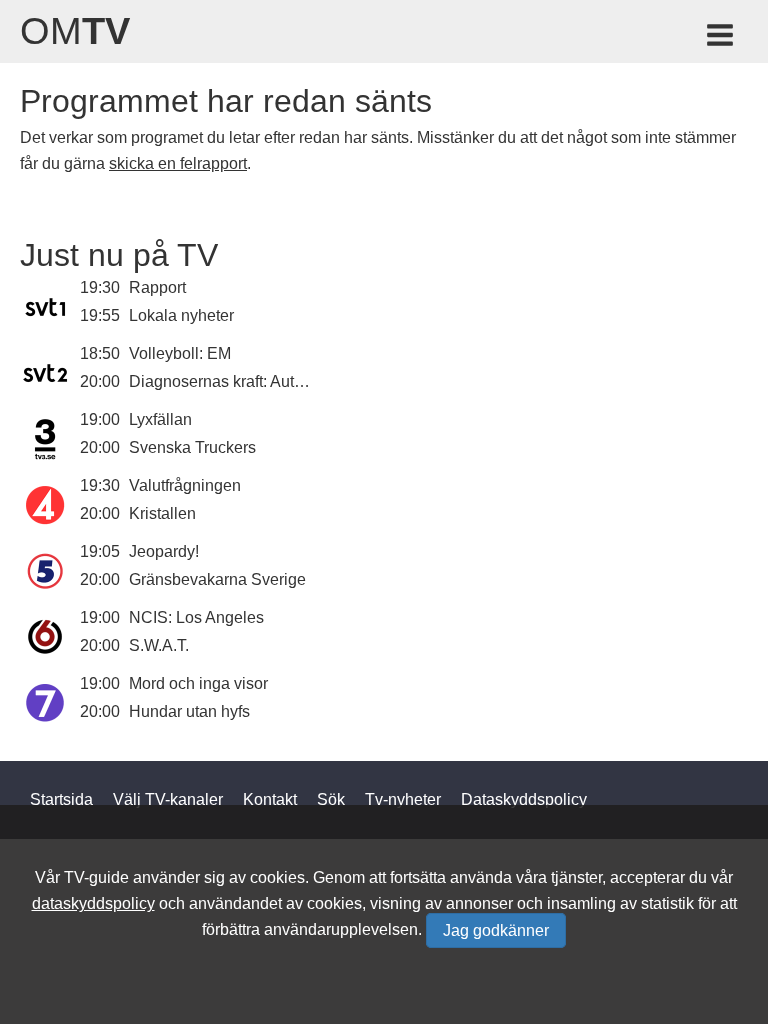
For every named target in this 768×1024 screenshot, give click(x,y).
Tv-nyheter (403, 799)
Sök (331, 799)
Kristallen (162, 513)
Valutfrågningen (185, 485)
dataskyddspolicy (93, 903)
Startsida (61, 799)
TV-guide (96, 877)
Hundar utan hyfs (189, 711)
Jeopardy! (164, 551)
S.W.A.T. (159, 645)
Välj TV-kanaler (168, 799)
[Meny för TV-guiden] (721, 38)
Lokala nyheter (181, 315)
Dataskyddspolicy (524, 799)
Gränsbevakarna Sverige (217, 579)
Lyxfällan (160, 419)
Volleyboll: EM (180, 353)
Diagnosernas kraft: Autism (224, 381)
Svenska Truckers (192, 447)
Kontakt (270, 799)
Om (75, 31)
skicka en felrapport (178, 163)
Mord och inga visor (198, 683)
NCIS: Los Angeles (196, 617)
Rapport (157, 287)
